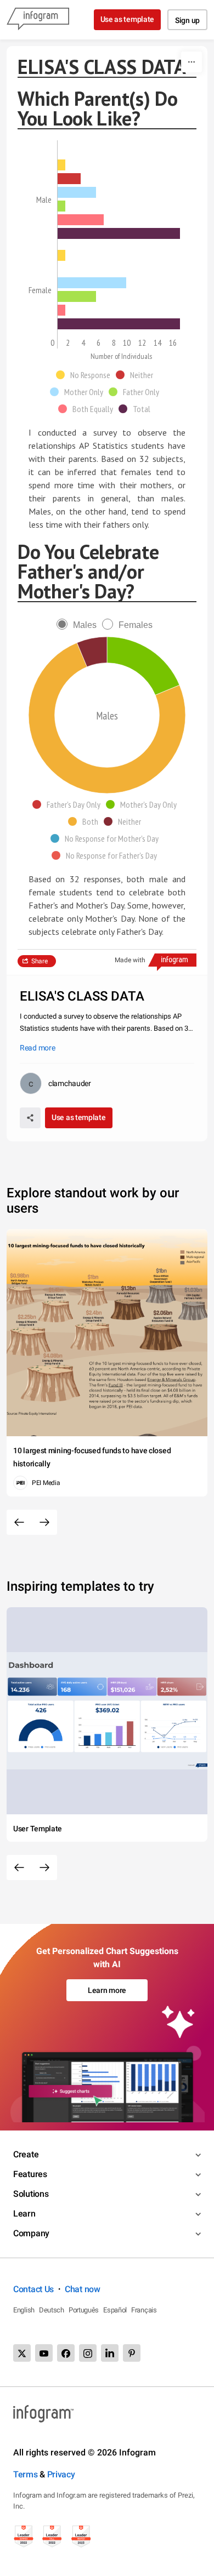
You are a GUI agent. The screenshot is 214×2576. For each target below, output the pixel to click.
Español (115, 2310)
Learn (24, 2214)
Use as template (128, 19)
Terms (26, 2474)
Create (26, 2154)
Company (31, 2233)
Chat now (83, 2289)
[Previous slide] (19, 1522)
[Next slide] (44, 1522)
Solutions (31, 2194)
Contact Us (33, 2289)
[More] (192, 62)
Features (30, 2174)
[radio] (79, 625)
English (24, 2310)
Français (144, 2310)
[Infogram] (38, 20)
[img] (61, 165)
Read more (37, 1048)
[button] (86, 375)
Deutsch (52, 2310)
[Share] (30, 1118)
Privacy (61, 2474)
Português (84, 2310)
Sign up (187, 20)
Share (40, 961)
